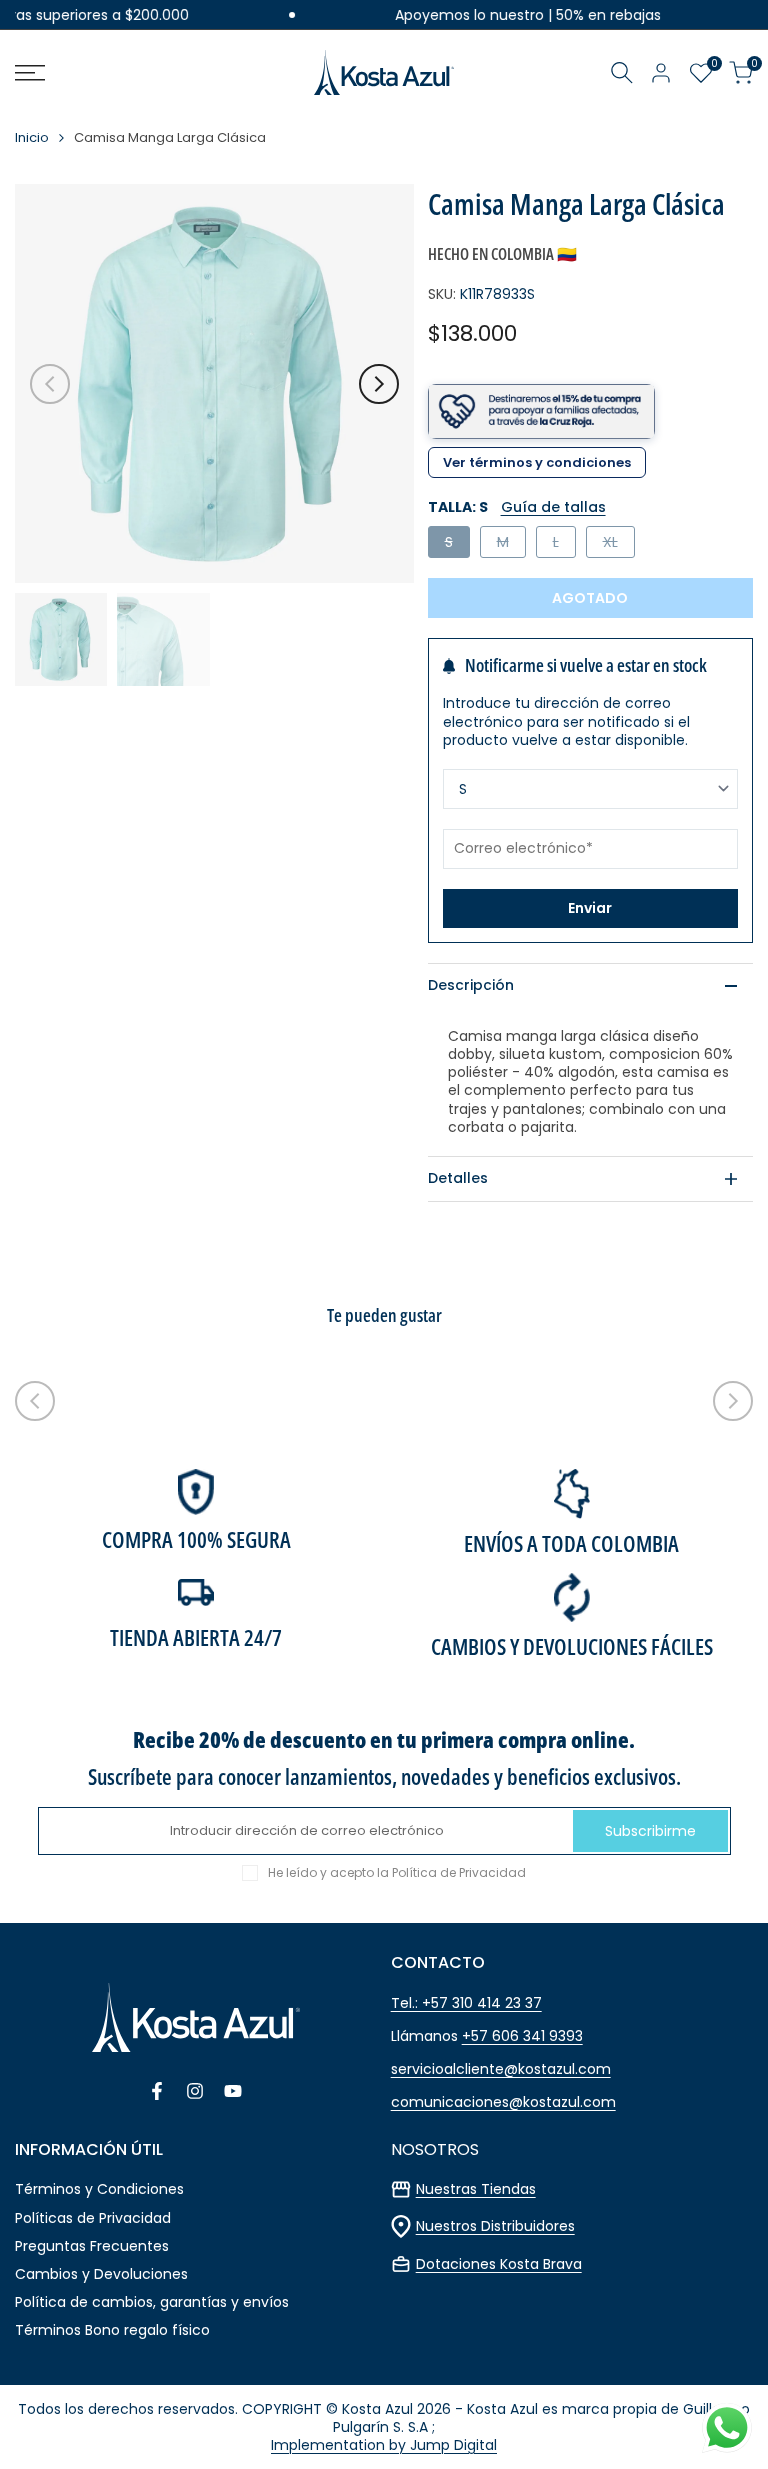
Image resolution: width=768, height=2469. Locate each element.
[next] (379, 384)
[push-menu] (30, 73)
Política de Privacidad (459, 1872)
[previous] (50, 384)
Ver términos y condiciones (537, 462)
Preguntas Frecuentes (92, 2246)
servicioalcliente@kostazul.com (501, 2069)
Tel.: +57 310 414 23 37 (466, 2003)
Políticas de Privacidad (93, 2218)
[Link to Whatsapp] (727, 2428)
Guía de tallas (553, 507)
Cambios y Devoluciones (101, 2274)
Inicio (32, 138)
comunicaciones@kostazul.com (503, 2102)
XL (618, 544)
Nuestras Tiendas (476, 2189)
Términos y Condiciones (99, 2189)
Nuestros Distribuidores (495, 2226)
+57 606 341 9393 (522, 2036)
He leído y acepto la (397, 1873)
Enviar (590, 908)
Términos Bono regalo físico (112, 2330)
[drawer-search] (622, 72)
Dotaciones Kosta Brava (499, 2264)
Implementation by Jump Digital (384, 2445)
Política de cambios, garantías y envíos (152, 2302)
